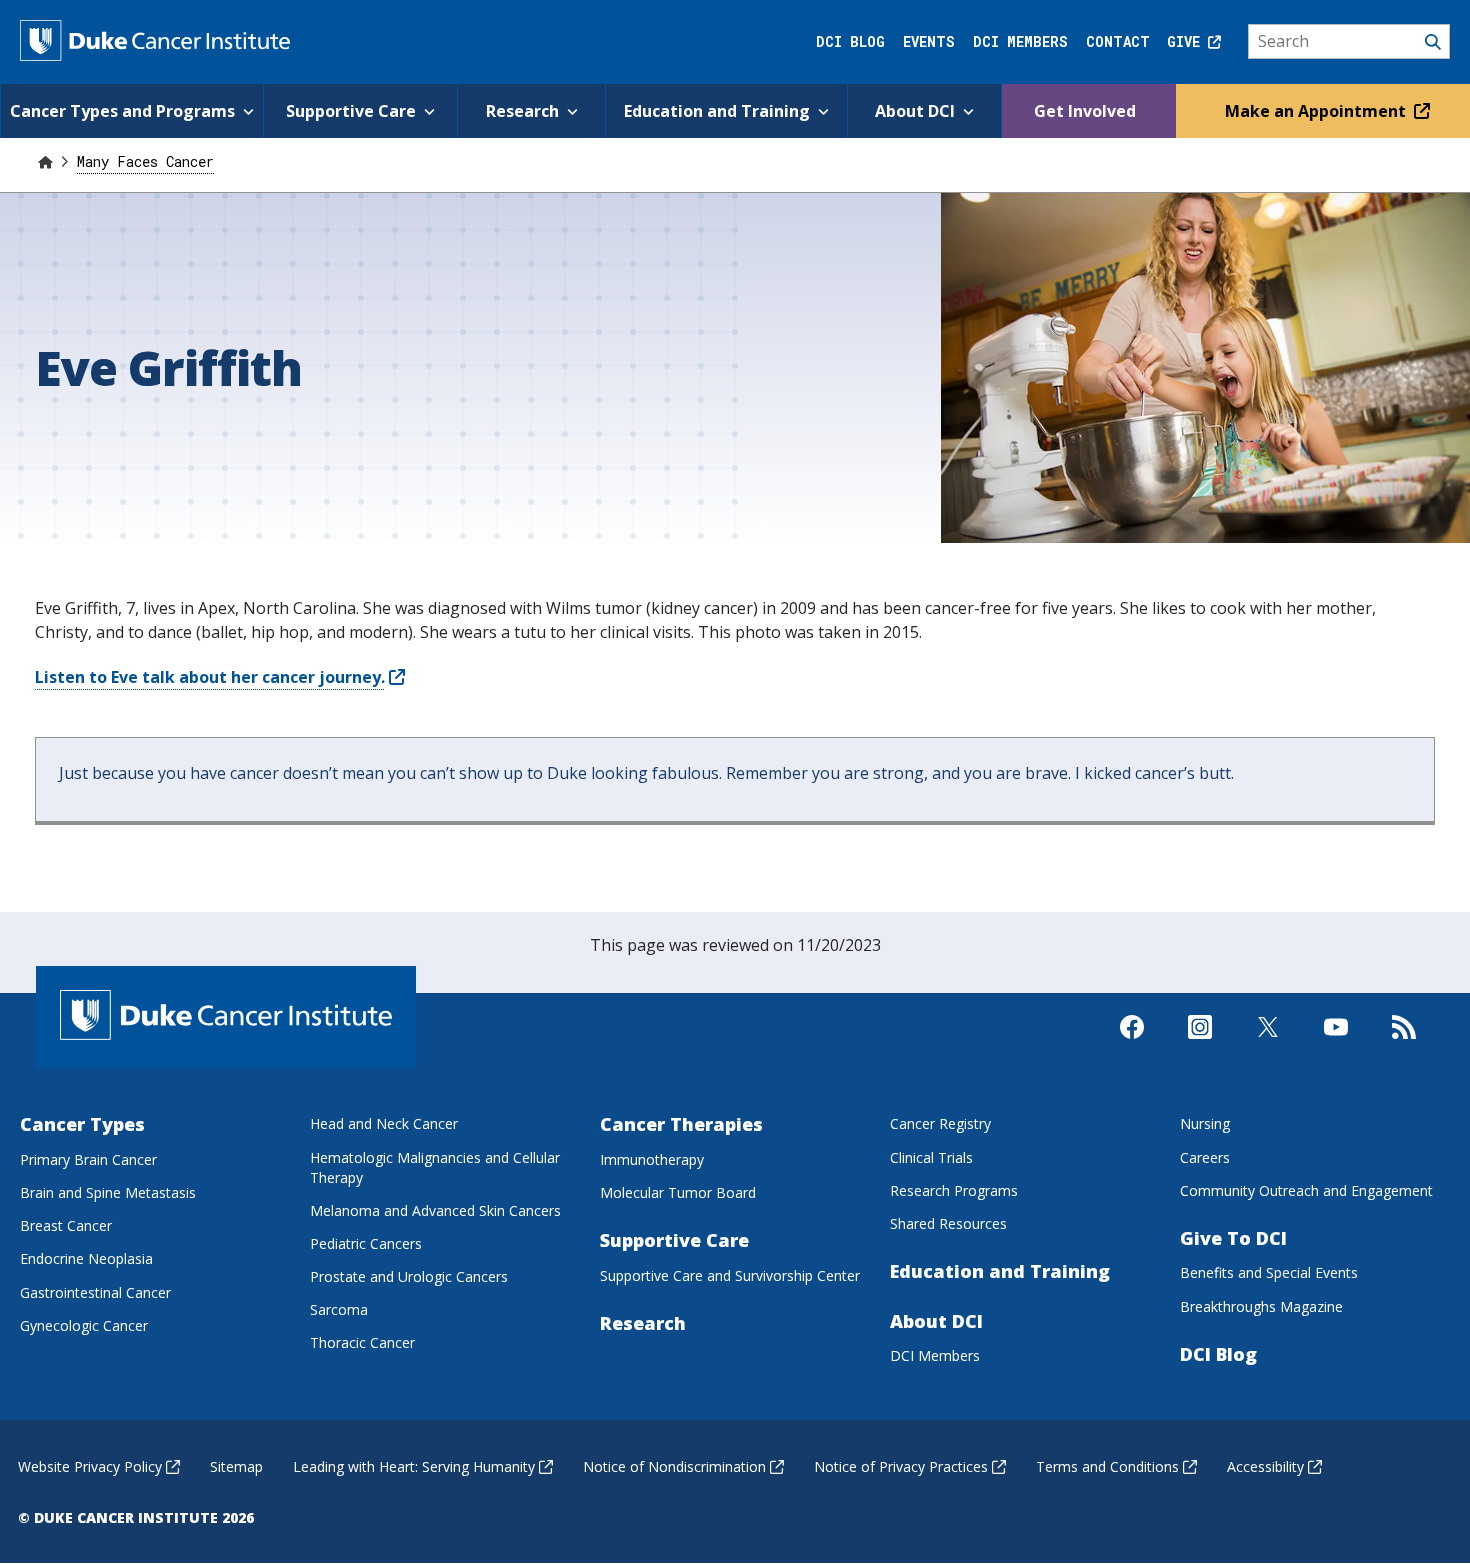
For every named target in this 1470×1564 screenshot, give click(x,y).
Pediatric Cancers (366, 1243)
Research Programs (954, 1190)
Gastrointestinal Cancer (95, 1292)
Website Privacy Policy (90, 1466)
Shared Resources (948, 1223)
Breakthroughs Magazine (1261, 1306)
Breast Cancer (66, 1225)
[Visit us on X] (1268, 1044)
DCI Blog (850, 41)
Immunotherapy (652, 1159)
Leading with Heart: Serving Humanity (414, 1466)
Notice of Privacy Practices (901, 1466)
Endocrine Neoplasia (86, 1258)
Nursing (1205, 1123)
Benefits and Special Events (1269, 1272)
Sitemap (236, 1466)
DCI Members (1020, 41)
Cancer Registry (940, 1123)
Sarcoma (339, 1309)
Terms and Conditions (1107, 1466)
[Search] (1349, 42)
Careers (1205, 1157)
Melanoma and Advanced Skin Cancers (435, 1210)
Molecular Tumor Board (678, 1192)
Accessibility (1265, 1466)
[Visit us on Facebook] (1132, 1044)
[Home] (45, 161)
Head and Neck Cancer (384, 1123)
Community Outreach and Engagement (1306, 1190)
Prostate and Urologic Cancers (409, 1276)
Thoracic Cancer (362, 1342)
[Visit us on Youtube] (1336, 1044)
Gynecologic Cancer (84, 1325)
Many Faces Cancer (145, 161)
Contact (1118, 41)
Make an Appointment (1317, 111)
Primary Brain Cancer (88, 1159)
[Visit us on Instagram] (1200, 1044)
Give (1187, 41)
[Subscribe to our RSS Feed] (1404, 1044)
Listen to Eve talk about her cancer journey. (210, 677)
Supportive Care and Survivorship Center (730, 1275)
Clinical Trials (931, 1157)
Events (929, 41)
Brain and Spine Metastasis (108, 1192)
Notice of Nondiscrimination (674, 1466)
